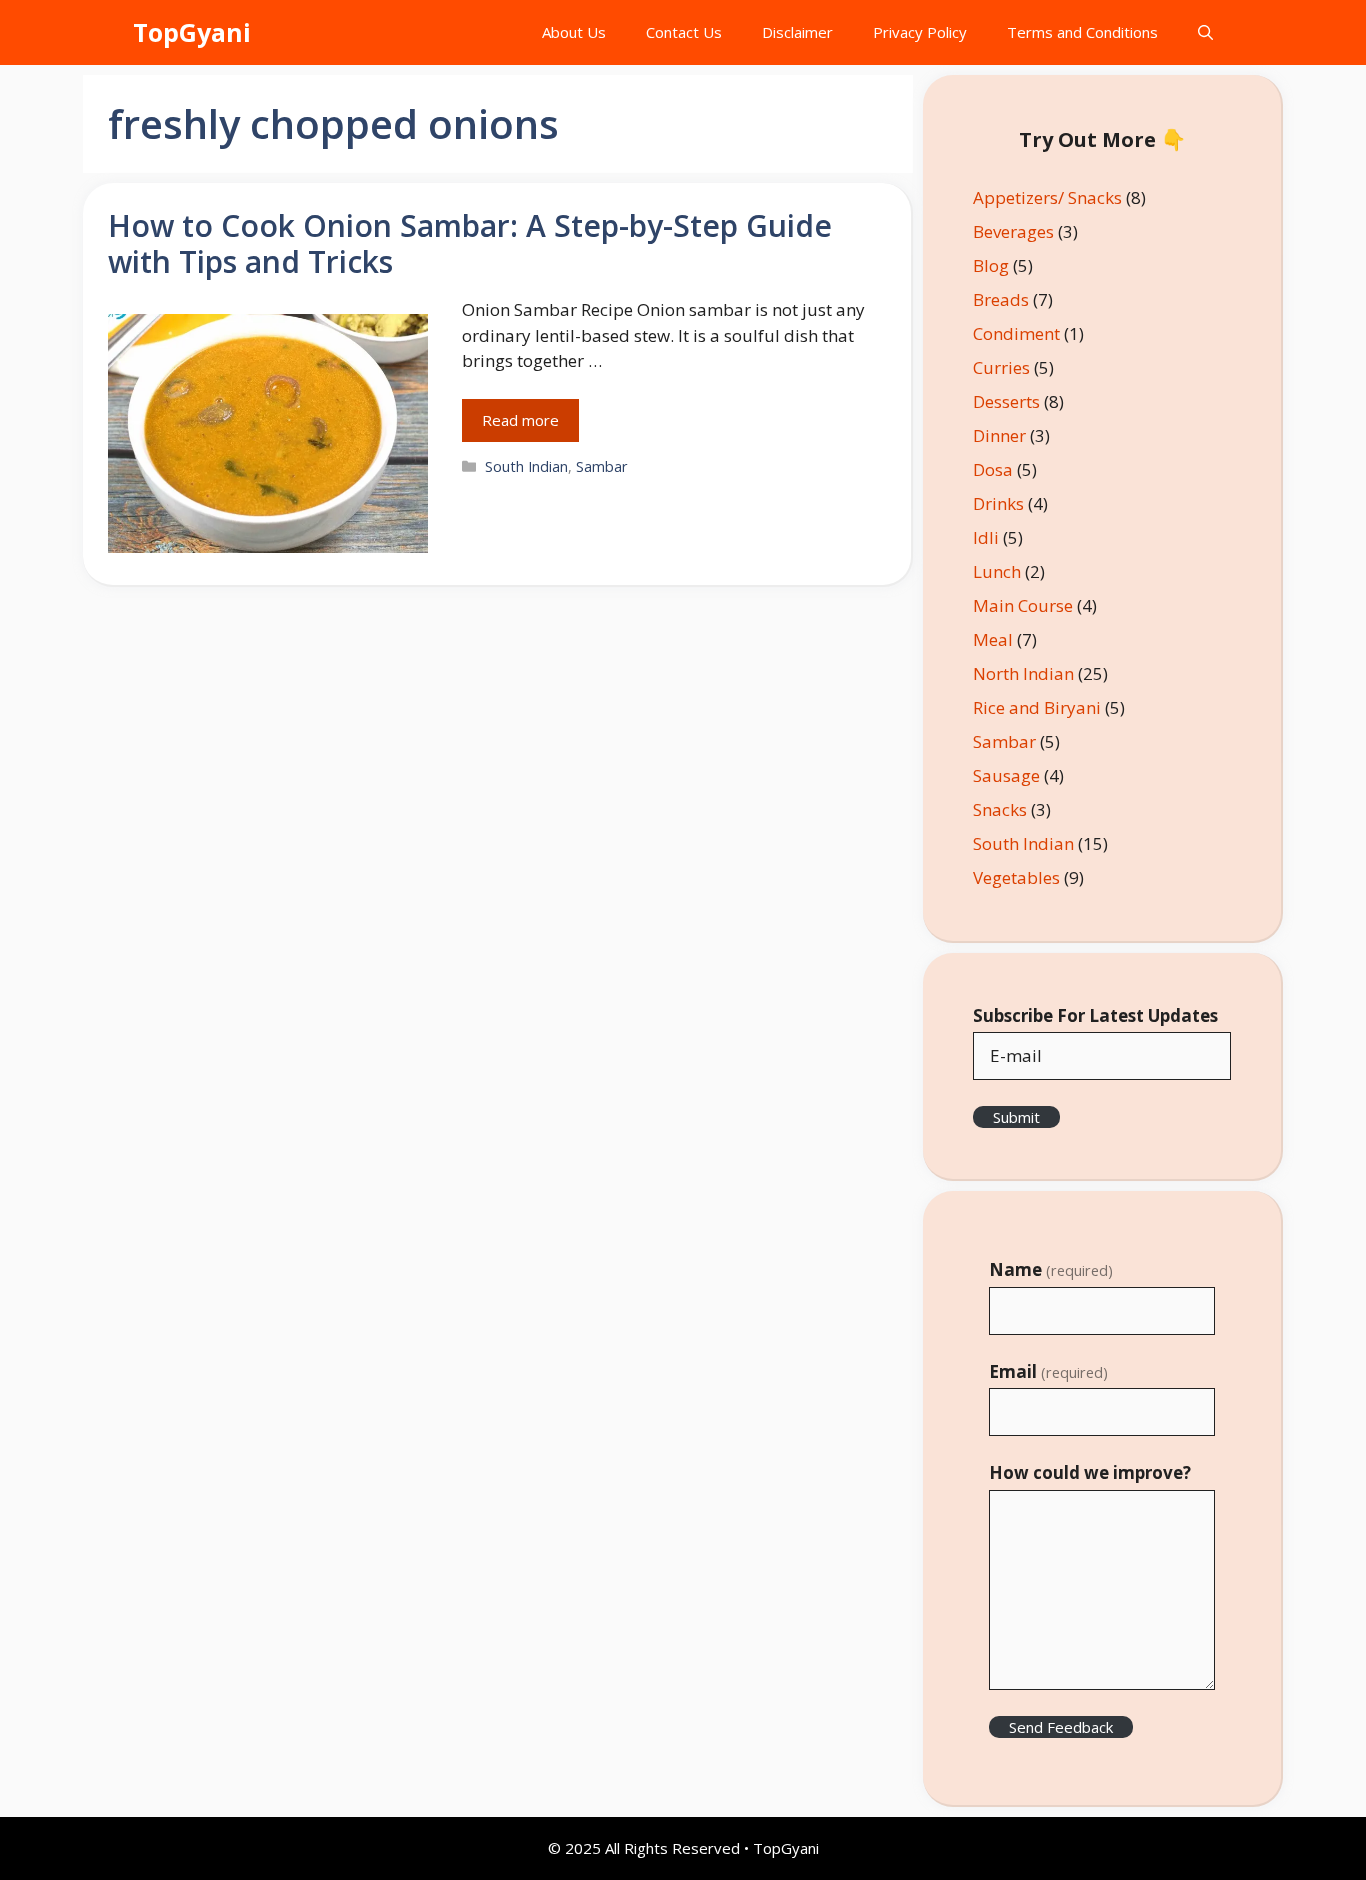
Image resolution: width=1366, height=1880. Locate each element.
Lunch (997, 571)
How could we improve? (1090, 1472)
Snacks (1000, 809)
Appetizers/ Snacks (1047, 197)
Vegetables (1016, 877)
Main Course (1023, 605)
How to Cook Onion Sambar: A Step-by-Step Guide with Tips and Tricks (470, 243)
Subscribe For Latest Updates (1095, 1015)
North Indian (1023, 673)
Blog (991, 265)
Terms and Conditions (1082, 32)
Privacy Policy (920, 32)
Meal (993, 639)
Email (1048, 1371)
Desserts (1006, 401)
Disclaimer (797, 32)
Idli (986, 537)
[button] (1205, 32)
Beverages (1013, 231)
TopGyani (192, 32)
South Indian (526, 466)
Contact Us (684, 32)
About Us (574, 32)
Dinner (999, 435)
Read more (520, 420)
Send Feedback (1061, 1727)
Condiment (1016, 333)
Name (1051, 1269)
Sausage (1006, 775)
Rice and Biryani (1037, 707)
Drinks (998, 503)
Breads (1001, 299)
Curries (1001, 367)
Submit (1016, 1117)
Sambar (602, 466)
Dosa (993, 469)
